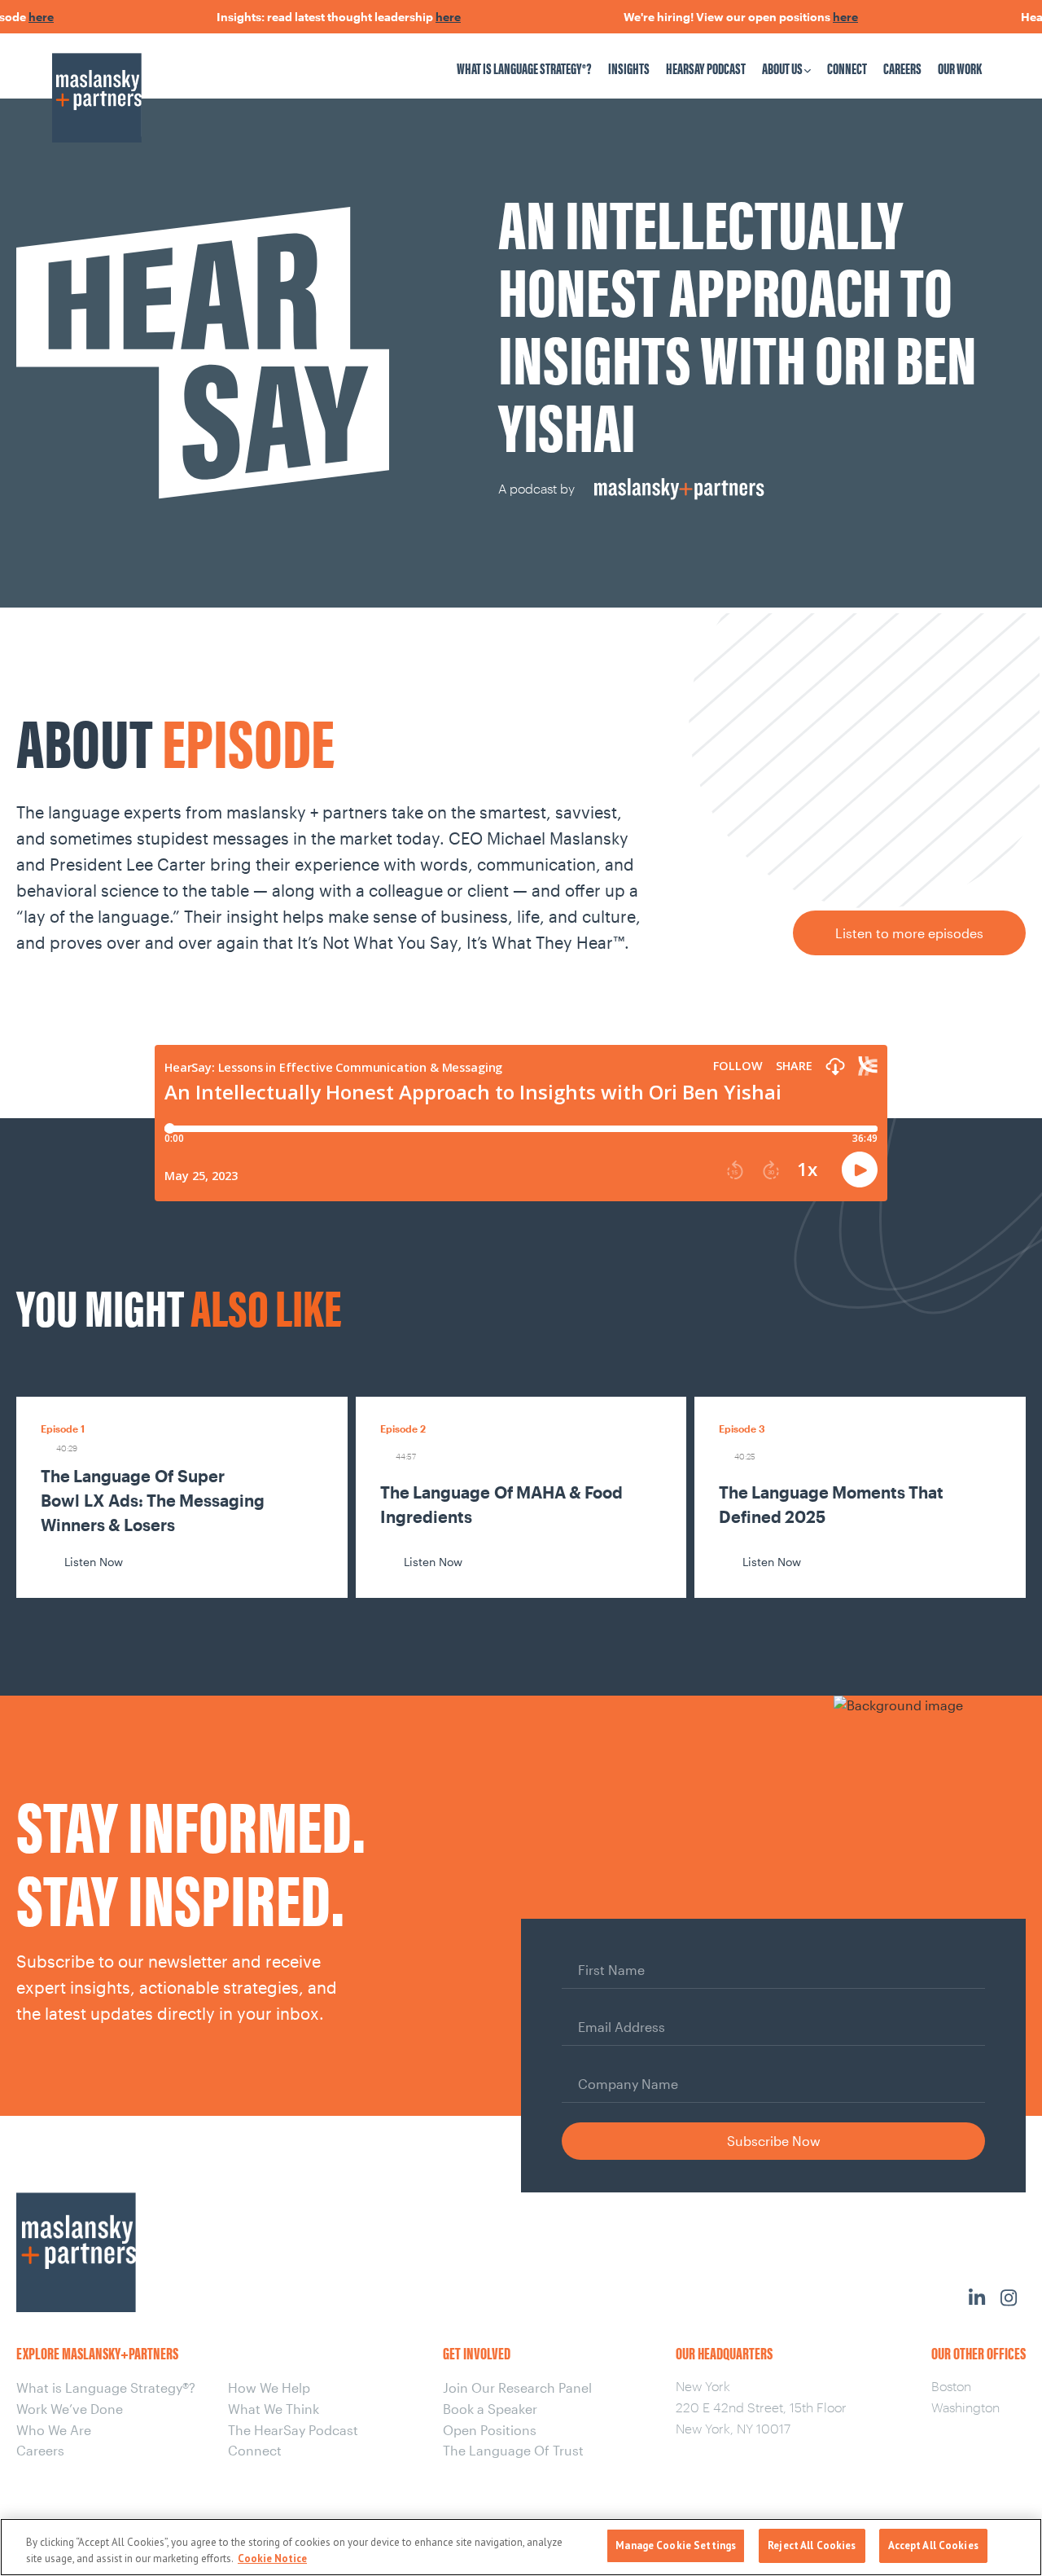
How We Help (269, 2387)
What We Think (274, 2409)
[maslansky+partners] (164, 82)
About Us (782, 68)
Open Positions (490, 2430)
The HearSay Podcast (293, 2430)
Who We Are (54, 2430)
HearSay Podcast (706, 68)
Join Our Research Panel (517, 2387)
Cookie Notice (272, 2558)
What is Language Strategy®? (524, 68)
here (15, 17)
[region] (521, 2547)
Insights (629, 68)
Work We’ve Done (70, 2409)
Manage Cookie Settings (676, 2545)
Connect (847, 68)
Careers (902, 68)
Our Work (960, 68)
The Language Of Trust (513, 2450)
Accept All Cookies (933, 2545)
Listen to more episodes (909, 933)
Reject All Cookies (812, 2545)
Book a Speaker (490, 2409)
